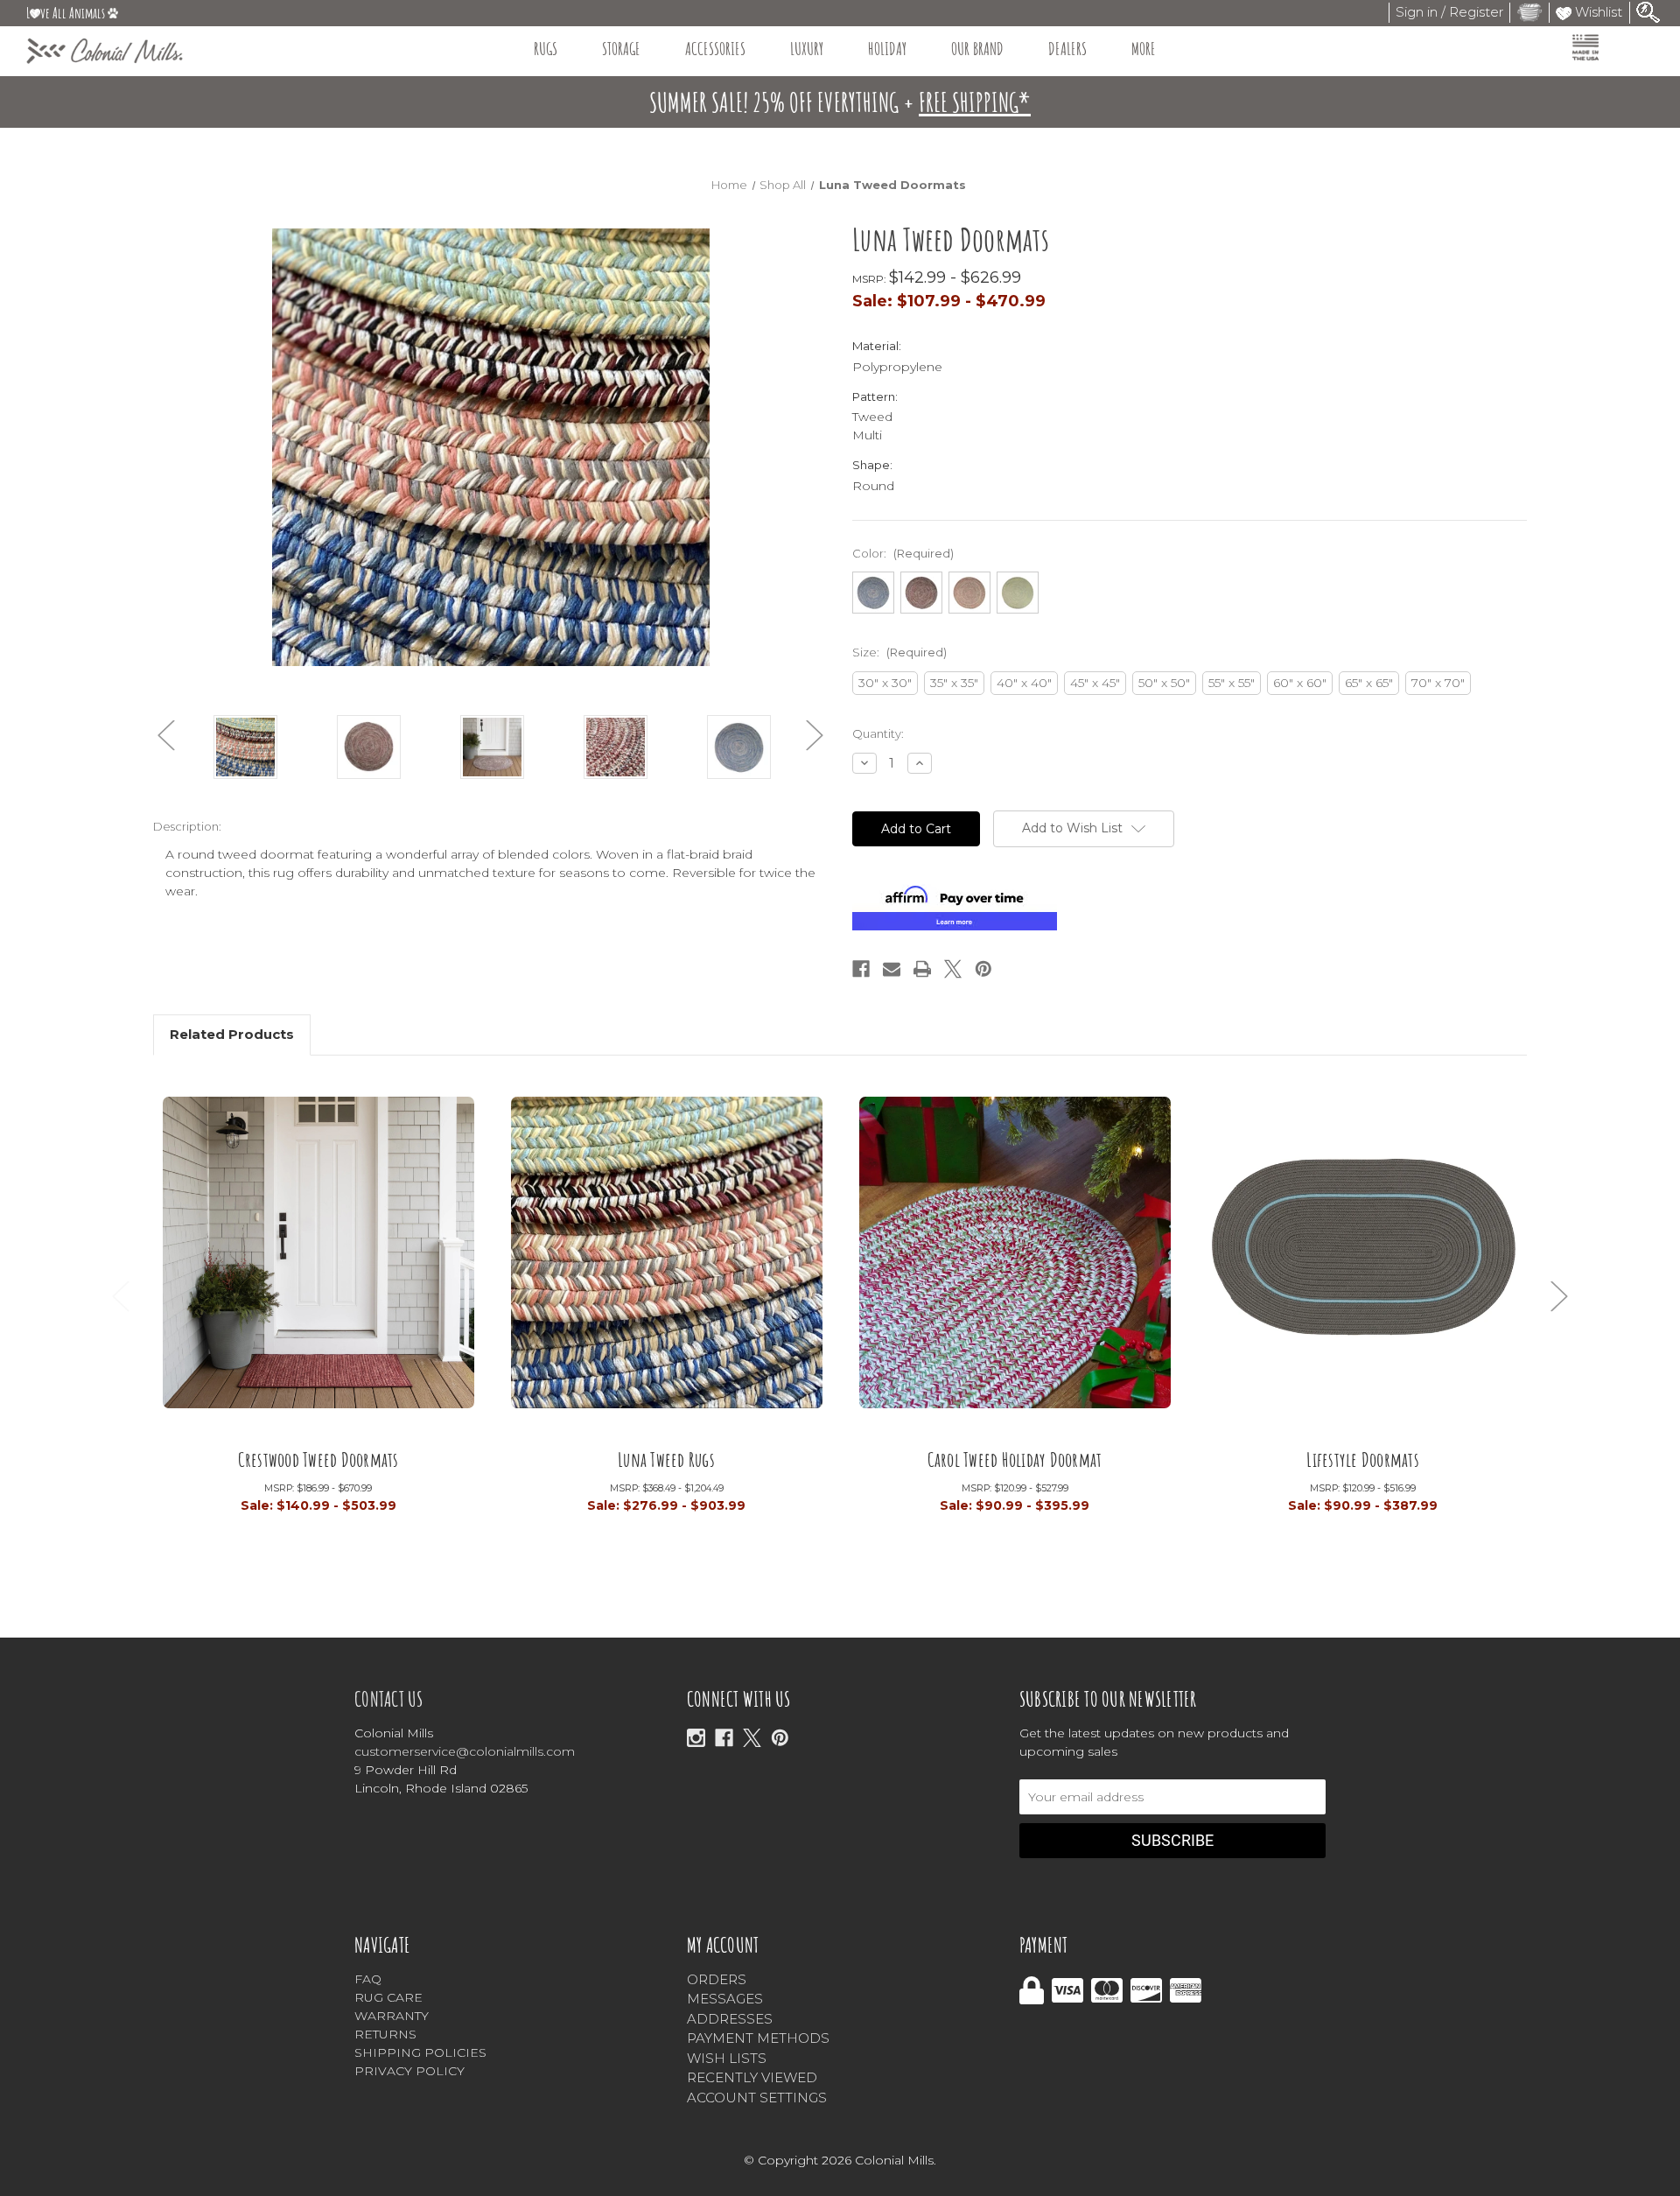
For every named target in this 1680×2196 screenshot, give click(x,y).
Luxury (807, 49)
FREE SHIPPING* (975, 102)
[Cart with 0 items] (1529, 12)
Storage (621, 49)
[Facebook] (861, 969)
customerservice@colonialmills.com (465, 1751)
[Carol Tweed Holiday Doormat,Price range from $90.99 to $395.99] (1015, 1264)
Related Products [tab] (232, 1034)
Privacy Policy (409, 2071)
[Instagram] (696, 1738)
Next (815, 736)
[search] (1648, 11)
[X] (752, 1738)
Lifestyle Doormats (1363, 1459)
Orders (717, 1979)
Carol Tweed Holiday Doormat (1015, 1459)
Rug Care (388, 1997)
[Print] (922, 969)
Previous (166, 736)
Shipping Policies (420, 2052)
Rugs (546, 49)
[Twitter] (953, 969)
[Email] (892, 969)
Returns (385, 2034)
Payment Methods (758, 2038)
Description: (187, 826)
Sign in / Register (1449, 12)
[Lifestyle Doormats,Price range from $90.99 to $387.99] (1363, 1264)
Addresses (730, 2019)
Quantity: (878, 733)
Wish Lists (727, 2058)
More (1144, 49)
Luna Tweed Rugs (666, 1459)
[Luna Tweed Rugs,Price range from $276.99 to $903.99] (667, 1264)
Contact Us (389, 1699)
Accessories (715, 49)
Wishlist (1597, 12)
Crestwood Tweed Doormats (318, 1459)
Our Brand (977, 49)
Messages (725, 1999)
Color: (903, 553)
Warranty (392, 2016)
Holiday (887, 49)
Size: (899, 652)
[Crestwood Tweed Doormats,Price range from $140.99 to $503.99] (318, 1264)
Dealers (1067, 49)
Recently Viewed (752, 2077)
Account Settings (757, 2098)
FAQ (368, 1979)
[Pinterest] (983, 969)
